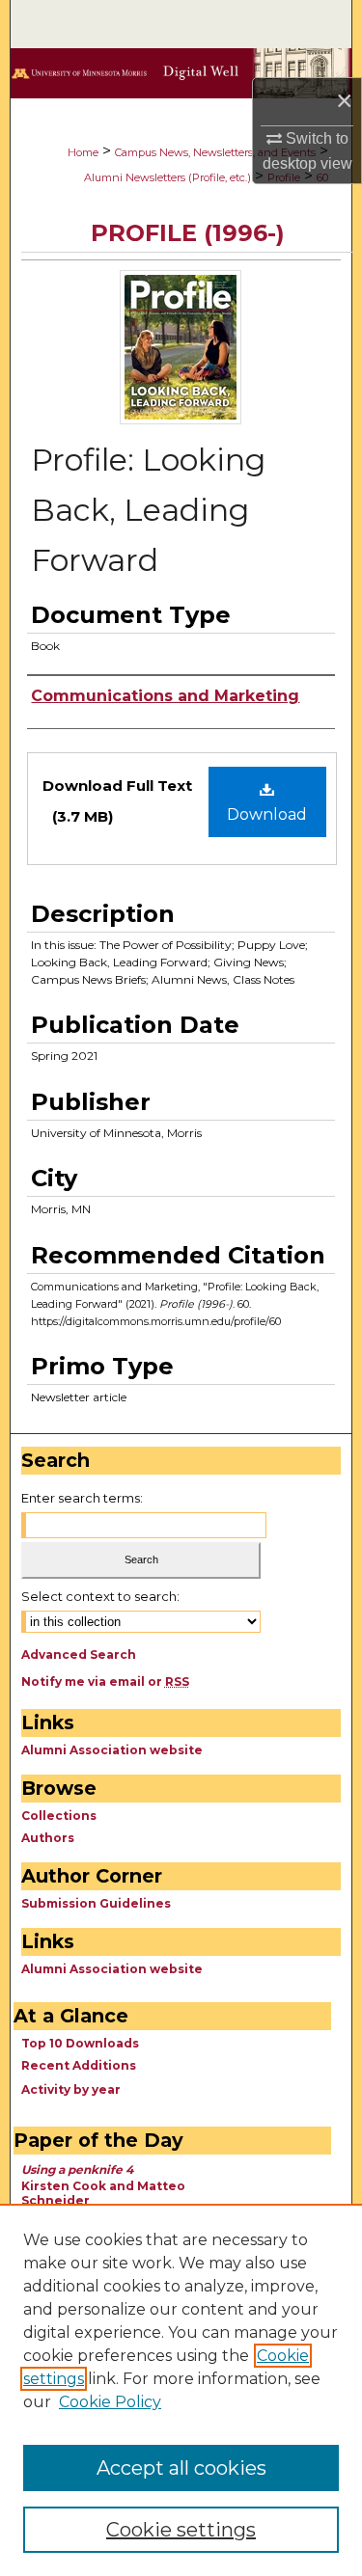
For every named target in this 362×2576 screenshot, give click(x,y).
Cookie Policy (110, 2402)
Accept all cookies (181, 2468)
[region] (181, 2390)
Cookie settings (181, 2530)
